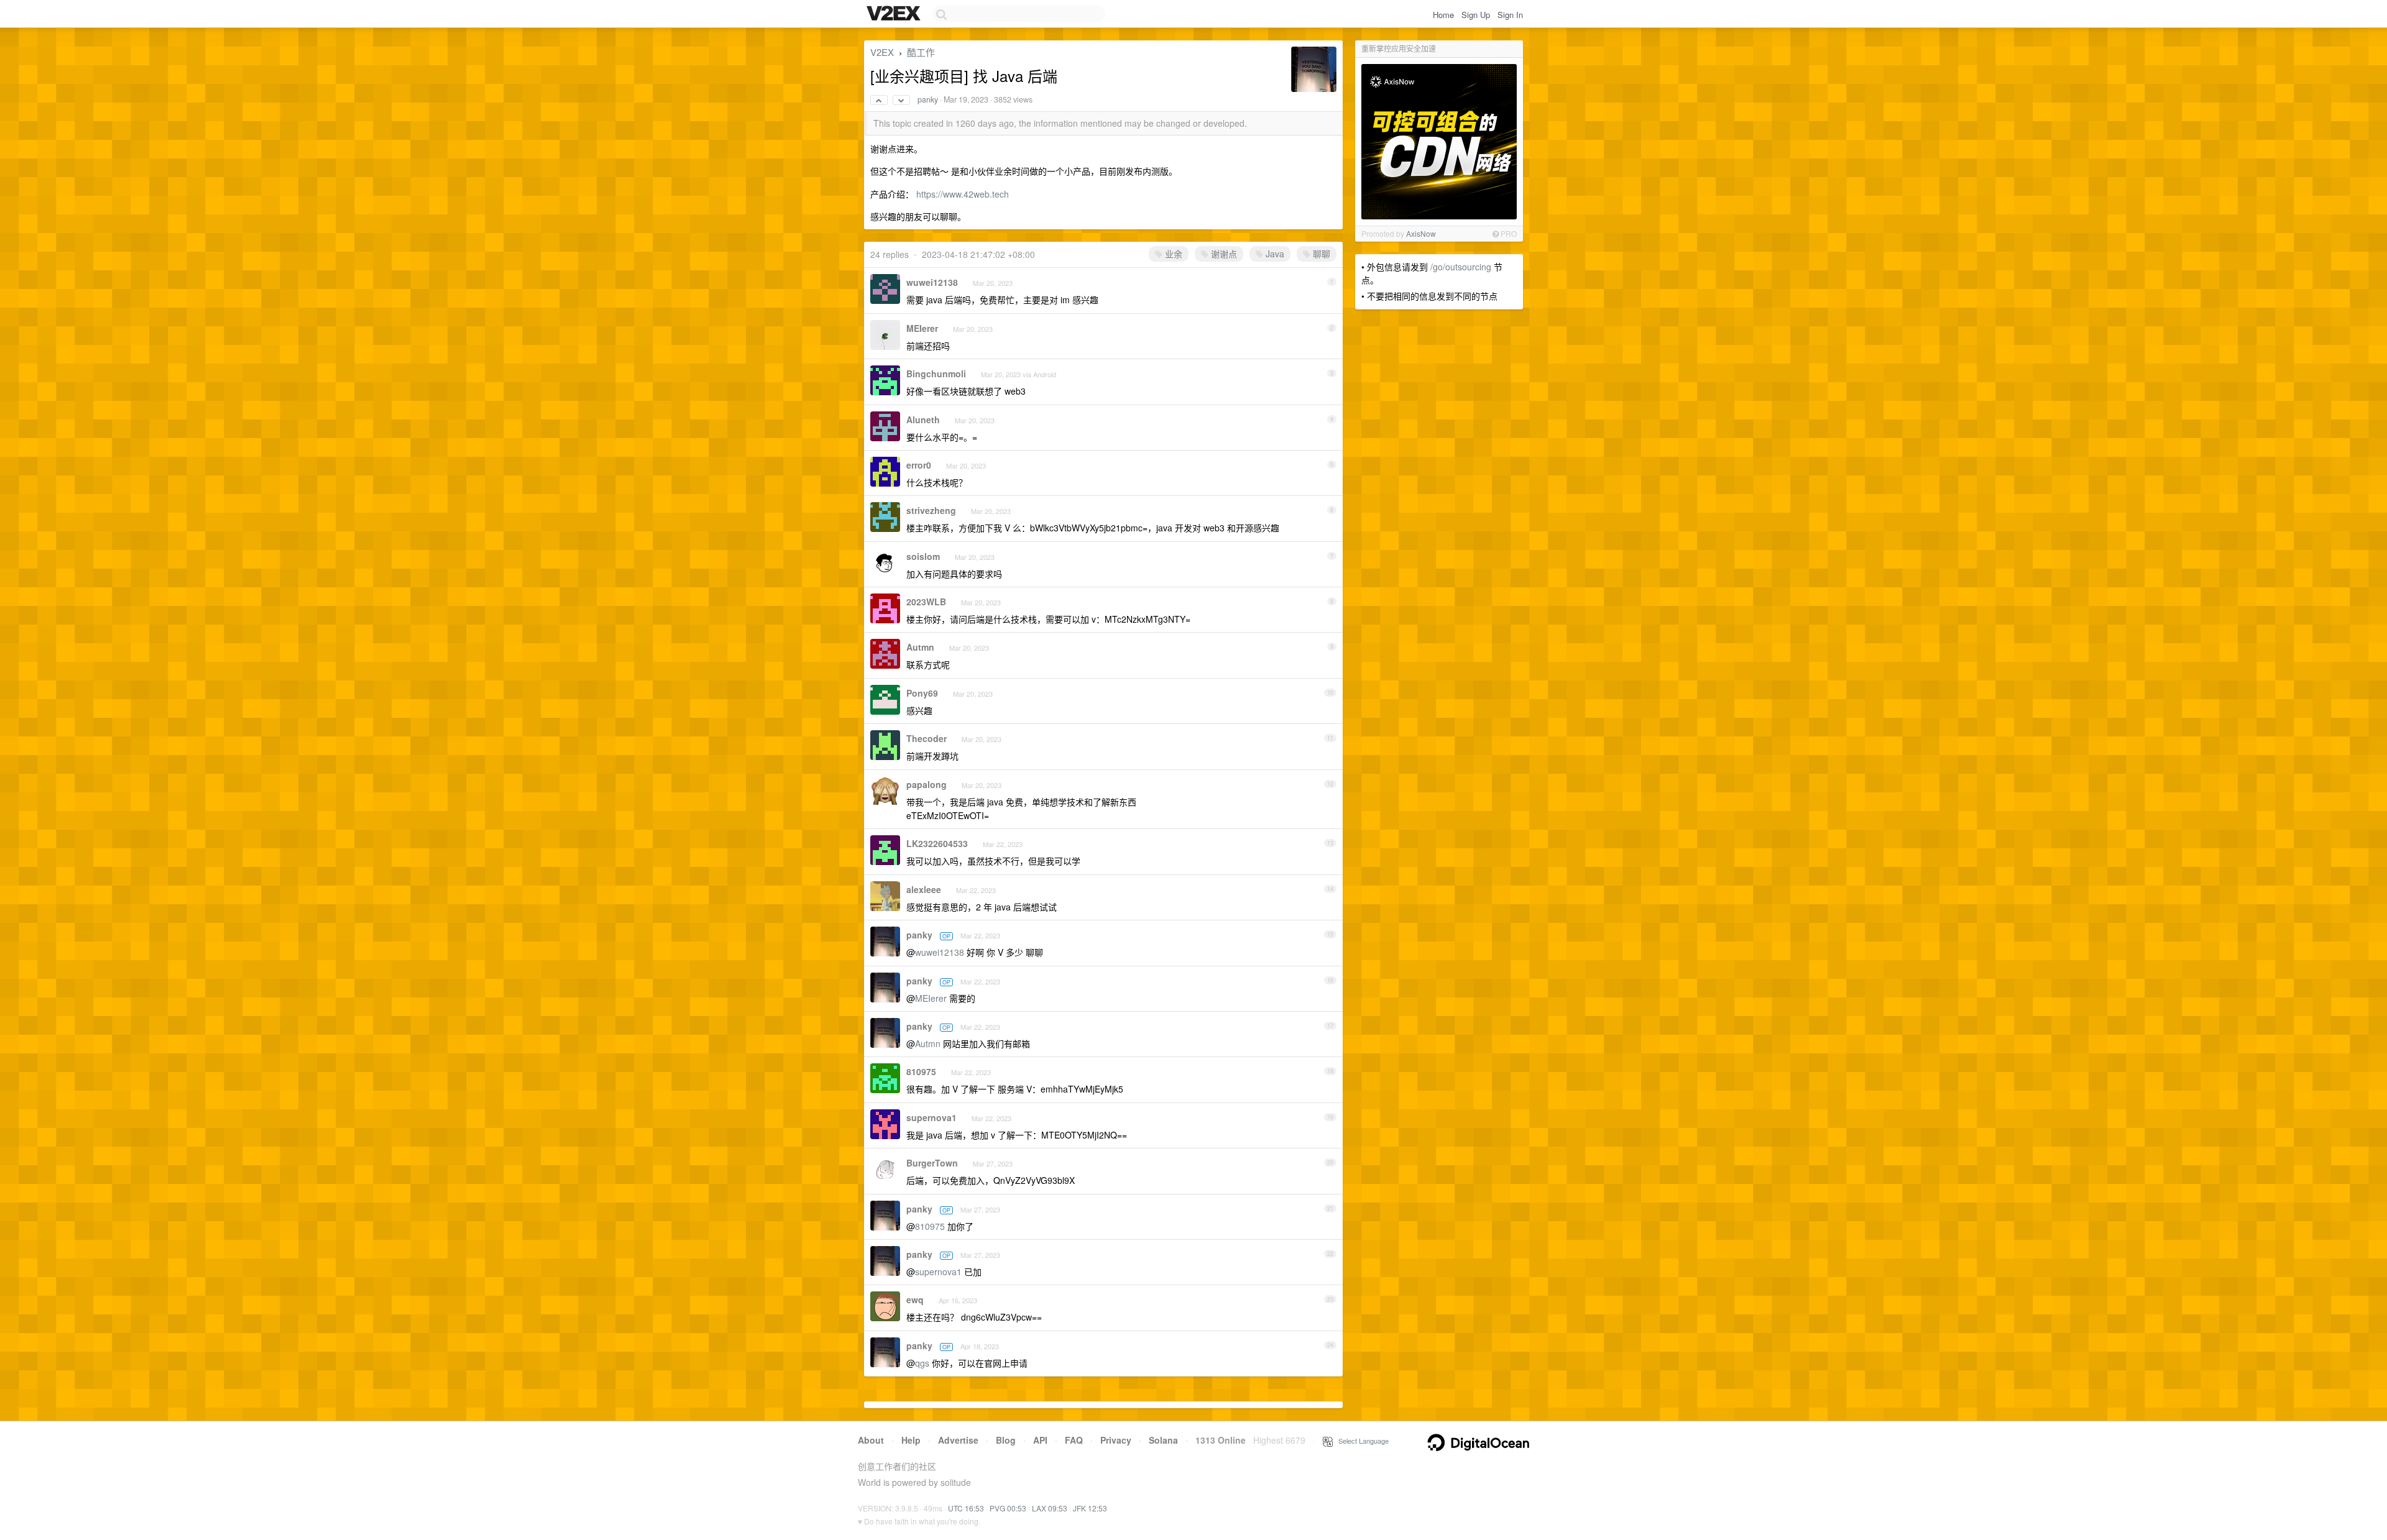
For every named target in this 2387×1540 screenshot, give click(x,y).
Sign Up (1476, 15)
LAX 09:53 (1050, 1508)
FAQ (1074, 1440)
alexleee (924, 889)
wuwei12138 (932, 282)
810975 (921, 1071)
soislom (923, 556)
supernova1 (931, 1117)
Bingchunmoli (936, 374)
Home (1443, 15)
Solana (1163, 1440)
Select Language (1361, 1441)
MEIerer (922, 328)
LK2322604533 (937, 843)
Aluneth (923, 419)
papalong (927, 784)
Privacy (1116, 1440)
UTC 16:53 (966, 1508)
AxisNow (1421, 233)
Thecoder (927, 738)
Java (1274, 254)
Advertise (958, 1440)
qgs (922, 1363)
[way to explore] (895, 14)
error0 (919, 465)
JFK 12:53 (1090, 1508)
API (1040, 1440)
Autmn (920, 647)
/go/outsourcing (1461, 267)
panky (928, 99)
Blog (1006, 1440)
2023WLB (926, 602)
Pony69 (922, 693)
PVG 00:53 (1008, 1508)
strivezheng (931, 510)
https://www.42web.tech (963, 194)
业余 (1172, 254)
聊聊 (1320, 254)
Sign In (1510, 15)
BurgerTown (932, 1163)
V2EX (882, 52)
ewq (915, 1299)
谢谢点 (1223, 254)
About (871, 1440)
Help (911, 1440)
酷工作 (921, 52)
